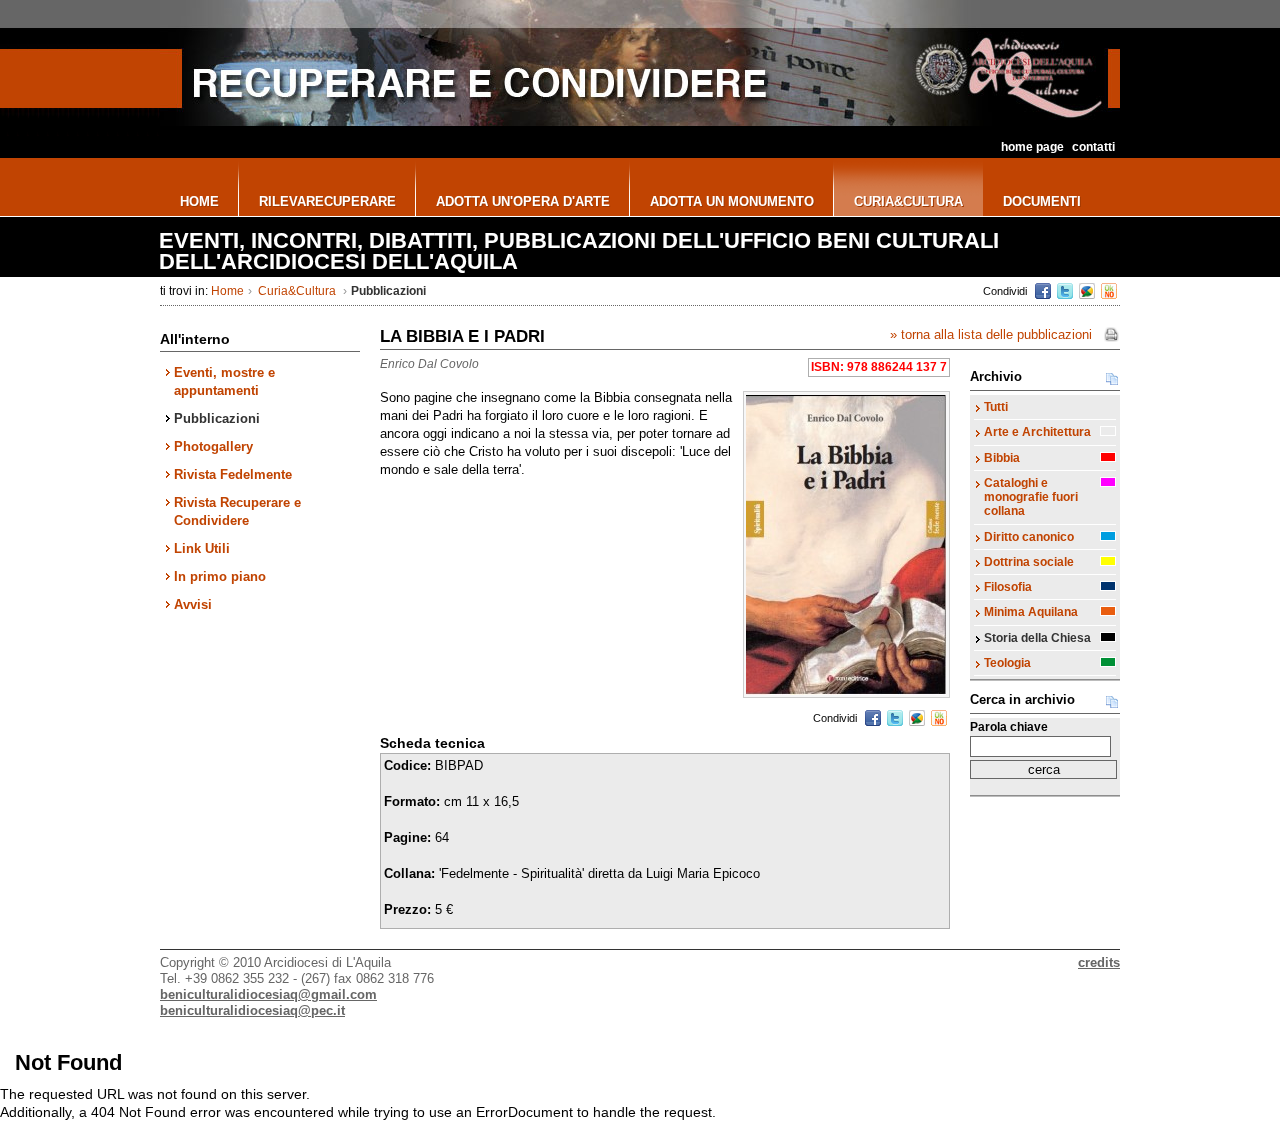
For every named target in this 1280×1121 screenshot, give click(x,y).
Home (227, 291)
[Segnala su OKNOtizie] (1109, 291)
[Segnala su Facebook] (1043, 291)
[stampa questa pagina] (1111, 335)
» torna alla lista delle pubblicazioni (991, 334)
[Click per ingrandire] (846, 544)
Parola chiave (1009, 727)
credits (1099, 962)
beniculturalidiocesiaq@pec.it (252, 1010)
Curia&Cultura (297, 291)
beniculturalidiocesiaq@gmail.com (268, 994)
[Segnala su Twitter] (1065, 291)
